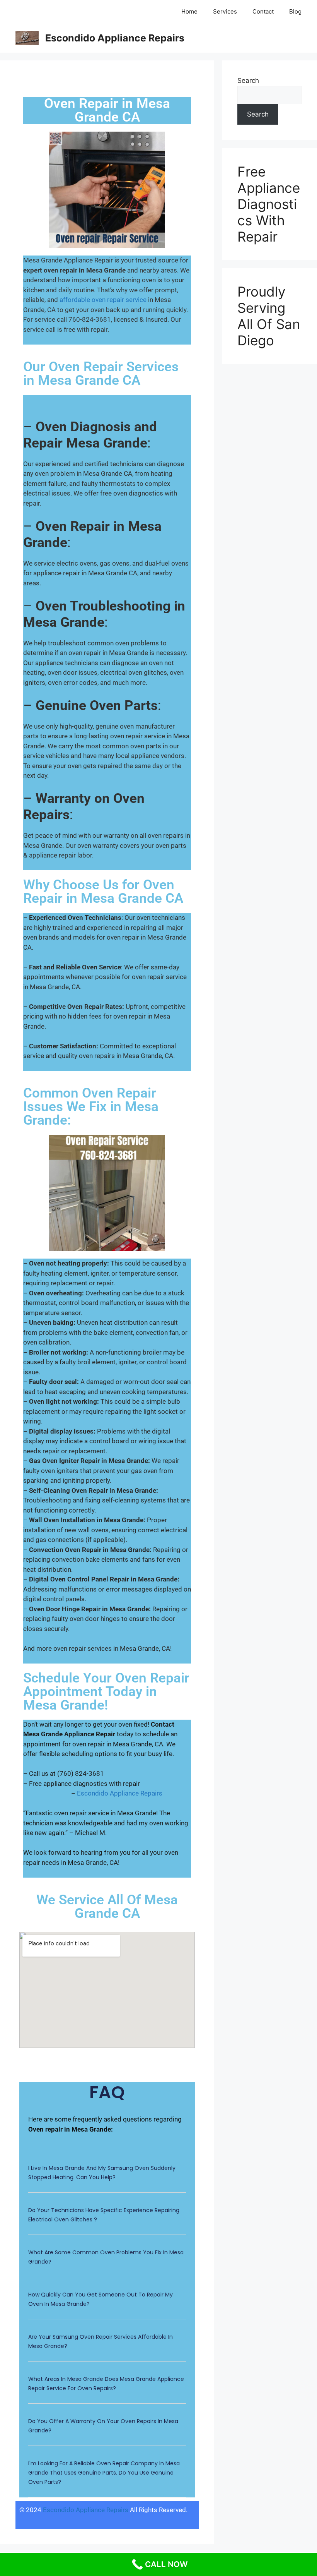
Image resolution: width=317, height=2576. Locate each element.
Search (248, 81)
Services (225, 11)
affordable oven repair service (103, 300)
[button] (107, 2177)
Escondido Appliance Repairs (115, 38)
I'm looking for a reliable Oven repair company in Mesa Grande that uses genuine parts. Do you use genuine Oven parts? (104, 2473)
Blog (295, 11)
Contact (263, 11)
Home (189, 11)
